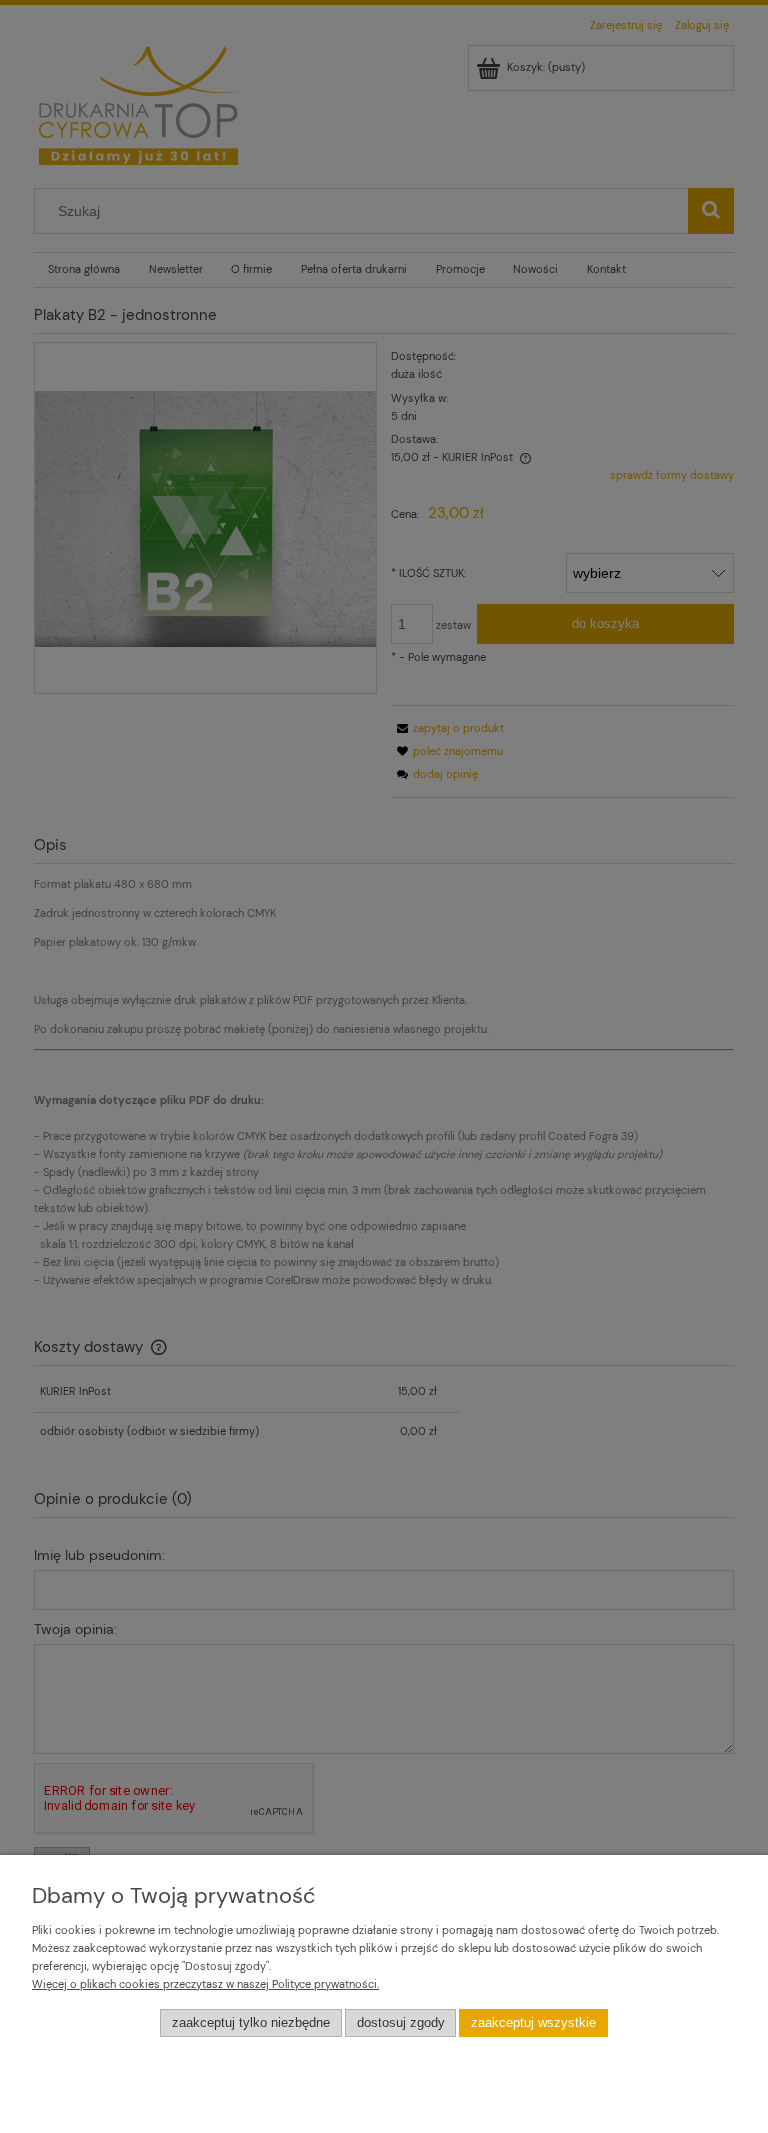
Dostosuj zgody (401, 2023)
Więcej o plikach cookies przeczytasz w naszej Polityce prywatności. (205, 1984)
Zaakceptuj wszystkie (533, 2023)
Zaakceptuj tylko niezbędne (251, 2023)
